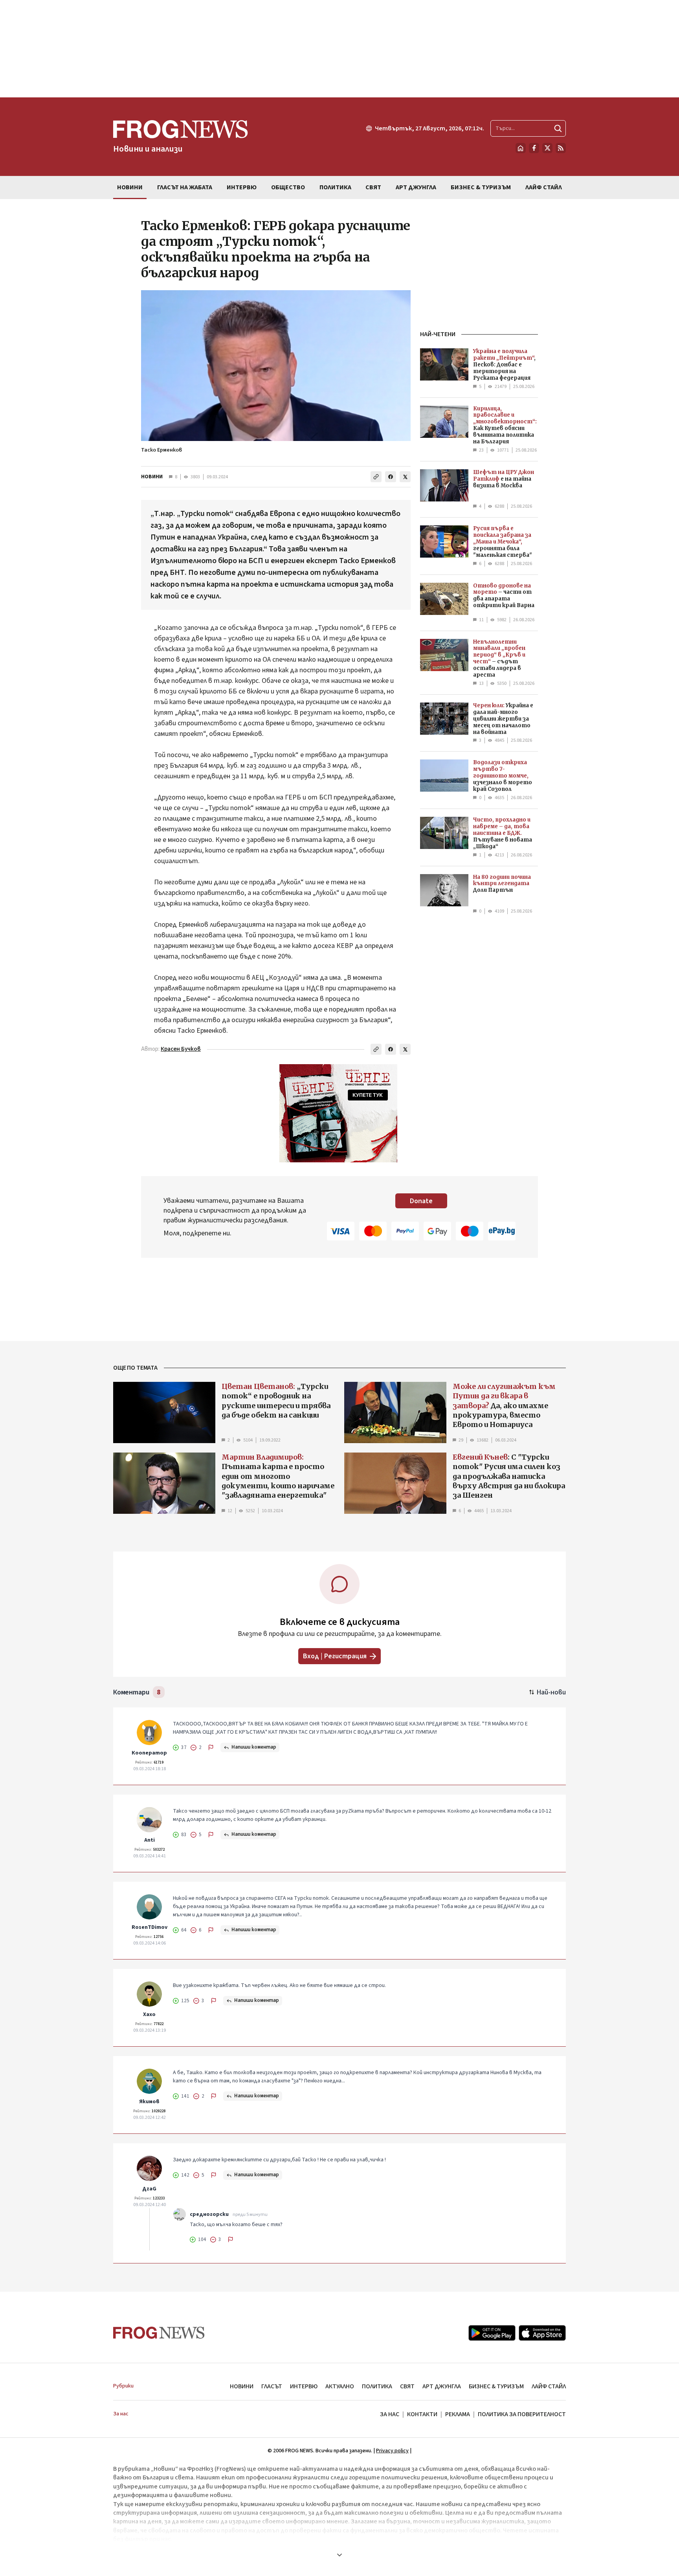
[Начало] (521, 148)
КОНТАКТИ (422, 2414)
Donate (421, 1201)
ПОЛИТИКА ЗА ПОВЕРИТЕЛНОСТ (522, 2414)
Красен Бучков (181, 1049)
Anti (150, 1840)
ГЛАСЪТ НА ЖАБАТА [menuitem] (185, 187)
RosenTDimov (150, 1927)
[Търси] (558, 128)
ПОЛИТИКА (377, 2386)
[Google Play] (492, 2333)
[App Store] (542, 2333)
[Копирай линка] (376, 477)
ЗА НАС (390, 2414)
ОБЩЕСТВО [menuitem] (288, 187)
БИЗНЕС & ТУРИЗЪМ (496, 2386)
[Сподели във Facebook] (391, 477)
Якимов (149, 2102)
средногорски (209, 2214)
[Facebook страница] (534, 148)
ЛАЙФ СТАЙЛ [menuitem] (544, 187)
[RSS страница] (561, 148)
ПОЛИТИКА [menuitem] (335, 187)
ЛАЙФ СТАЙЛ (549, 2386)
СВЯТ (407, 2386)
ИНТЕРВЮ (304, 2386)
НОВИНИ (152, 477)
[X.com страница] (547, 148)
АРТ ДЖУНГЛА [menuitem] (416, 187)
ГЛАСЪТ (272, 2386)
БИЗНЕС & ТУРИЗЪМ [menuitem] (481, 187)
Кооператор (149, 1753)
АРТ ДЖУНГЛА (442, 2386)
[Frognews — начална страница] (159, 2333)
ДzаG (149, 2189)
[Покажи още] (339, 2555)
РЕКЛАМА (458, 2414)
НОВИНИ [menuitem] (130, 187)
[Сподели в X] (405, 477)
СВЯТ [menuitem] (373, 187)
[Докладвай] (211, 1747)
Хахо (149, 2014)
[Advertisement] (339, 49)
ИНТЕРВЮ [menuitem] (242, 187)
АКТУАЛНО (340, 2386)
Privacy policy (392, 2451)
